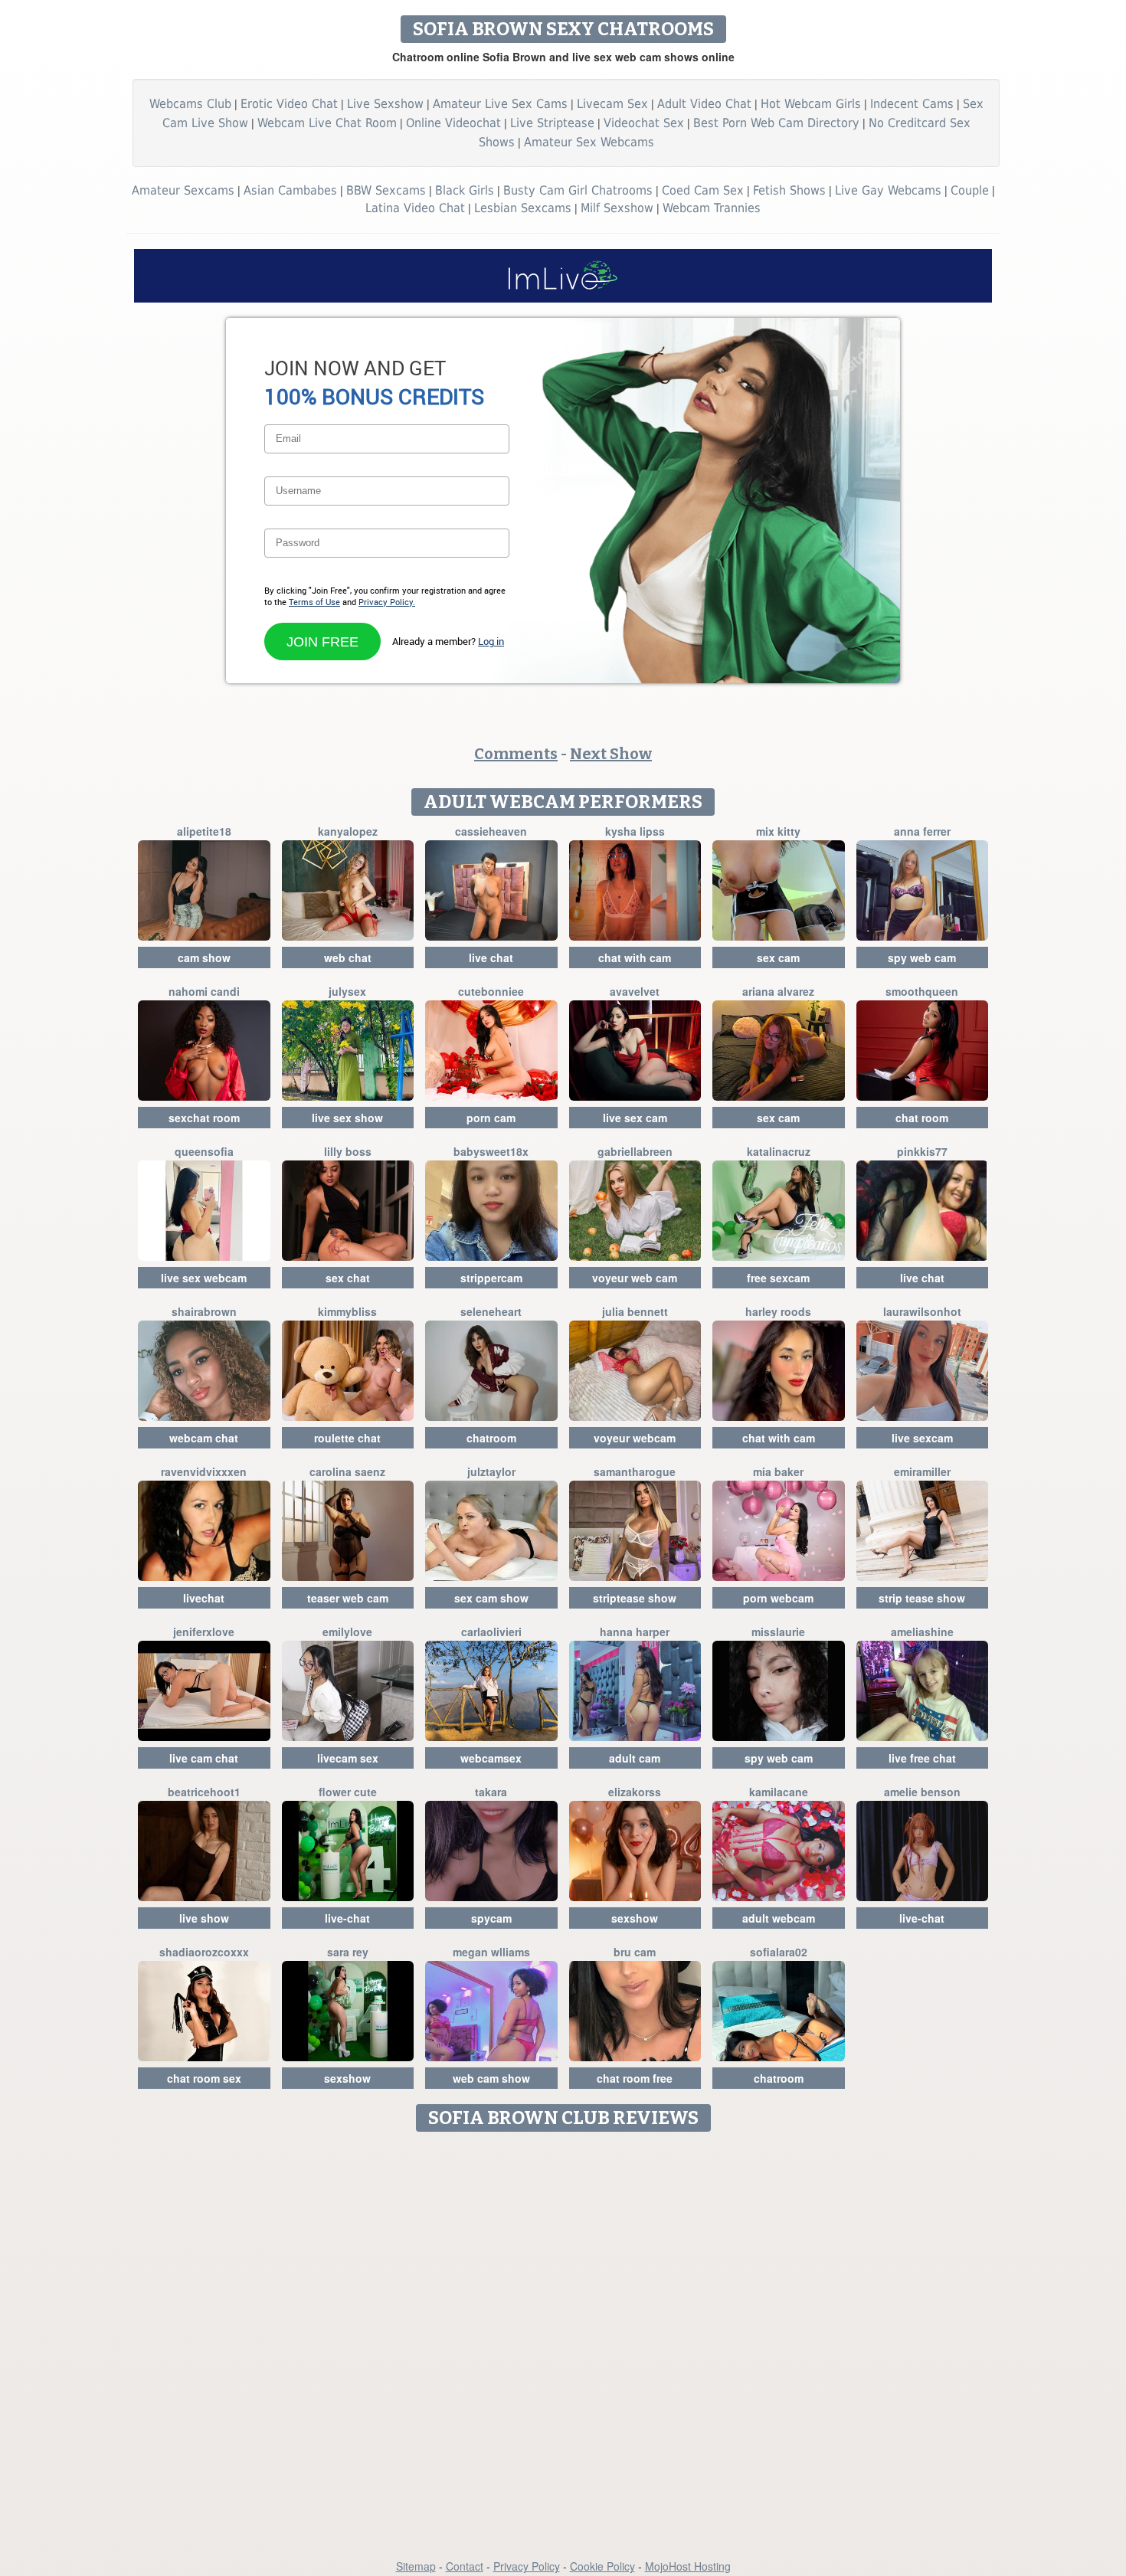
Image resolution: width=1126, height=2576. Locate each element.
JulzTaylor (491, 1471)
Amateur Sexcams (183, 190)
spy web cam (922, 957)
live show (204, 1918)
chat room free (635, 2078)
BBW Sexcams (386, 190)
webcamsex (491, 1758)
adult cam (635, 1758)
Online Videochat (453, 123)
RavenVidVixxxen (204, 1471)
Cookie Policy (602, 2566)
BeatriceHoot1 (204, 1792)
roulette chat (347, 1438)
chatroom (491, 1438)
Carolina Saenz (347, 1471)
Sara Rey (348, 1952)
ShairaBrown (204, 1311)
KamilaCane (779, 1792)
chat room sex (204, 2078)
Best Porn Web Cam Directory (776, 123)
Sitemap (416, 2566)
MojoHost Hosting (688, 2566)
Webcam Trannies (712, 208)
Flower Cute (348, 1792)
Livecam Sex (612, 104)
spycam (491, 1918)
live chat (491, 957)
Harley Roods (778, 1311)
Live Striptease (552, 123)
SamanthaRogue (635, 1471)
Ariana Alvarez (778, 991)
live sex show (347, 1118)
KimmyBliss (347, 1311)
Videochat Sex (644, 123)
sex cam (778, 957)
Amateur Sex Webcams (589, 142)
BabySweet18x (491, 1151)
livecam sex (348, 1758)
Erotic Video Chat (289, 104)
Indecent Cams (912, 104)
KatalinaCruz (779, 1151)
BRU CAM (635, 1952)
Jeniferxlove (204, 1632)
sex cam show (491, 1598)
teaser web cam (348, 1598)
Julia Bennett (635, 1311)
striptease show (635, 1598)
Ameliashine (922, 1632)
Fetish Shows (789, 190)
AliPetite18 (204, 831)
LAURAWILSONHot (922, 1311)
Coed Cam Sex (703, 190)
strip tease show (922, 1598)
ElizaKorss (635, 1792)
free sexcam (778, 1278)
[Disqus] (563, 2331)
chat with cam (635, 957)
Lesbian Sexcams (523, 208)
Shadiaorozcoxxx (204, 1952)
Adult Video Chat (704, 104)
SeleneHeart (491, 1311)
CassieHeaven (491, 831)
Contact (465, 2566)
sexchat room (204, 1118)
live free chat (922, 1758)
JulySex (347, 991)
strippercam (491, 1278)
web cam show (491, 2078)
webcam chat (204, 1438)
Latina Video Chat (415, 208)
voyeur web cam (635, 1278)
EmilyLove (347, 1632)
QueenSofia (204, 1151)
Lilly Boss (348, 1151)
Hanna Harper (635, 1632)
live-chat (347, 1918)
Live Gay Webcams (888, 190)
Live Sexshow (385, 104)
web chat (348, 957)
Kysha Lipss (635, 831)
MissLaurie (778, 1632)
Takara (491, 1792)
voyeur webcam (635, 1438)
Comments (516, 754)
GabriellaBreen (635, 1151)
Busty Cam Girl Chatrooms (578, 190)
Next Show (611, 754)
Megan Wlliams (491, 1952)
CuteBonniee (491, 991)
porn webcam (778, 1598)
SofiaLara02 (779, 1952)
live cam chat (204, 1758)
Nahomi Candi (204, 991)
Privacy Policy (527, 2566)
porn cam (491, 1118)
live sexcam (922, 1438)
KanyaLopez (348, 831)
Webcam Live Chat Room (327, 123)
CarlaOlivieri (491, 1632)
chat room (922, 1118)
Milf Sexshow (617, 208)
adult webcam (779, 1918)
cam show (204, 957)
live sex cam (635, 1118)
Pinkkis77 (922, 1151)
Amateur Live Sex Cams (500, 104)
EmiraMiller (922, 1471)
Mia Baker (778, 1471)
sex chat (348, 1278)
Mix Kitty (778, 831)
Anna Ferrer (922, 831)
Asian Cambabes (290, 190)
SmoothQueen (922, 991)
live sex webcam (204, 1278)
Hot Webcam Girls (811, 104)
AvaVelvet (635, 991)
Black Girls (465, 190)
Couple (970, 190)
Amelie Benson (922, 1792)
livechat (204, 1598)
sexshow (635, 1918)
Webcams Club (190, 104)
